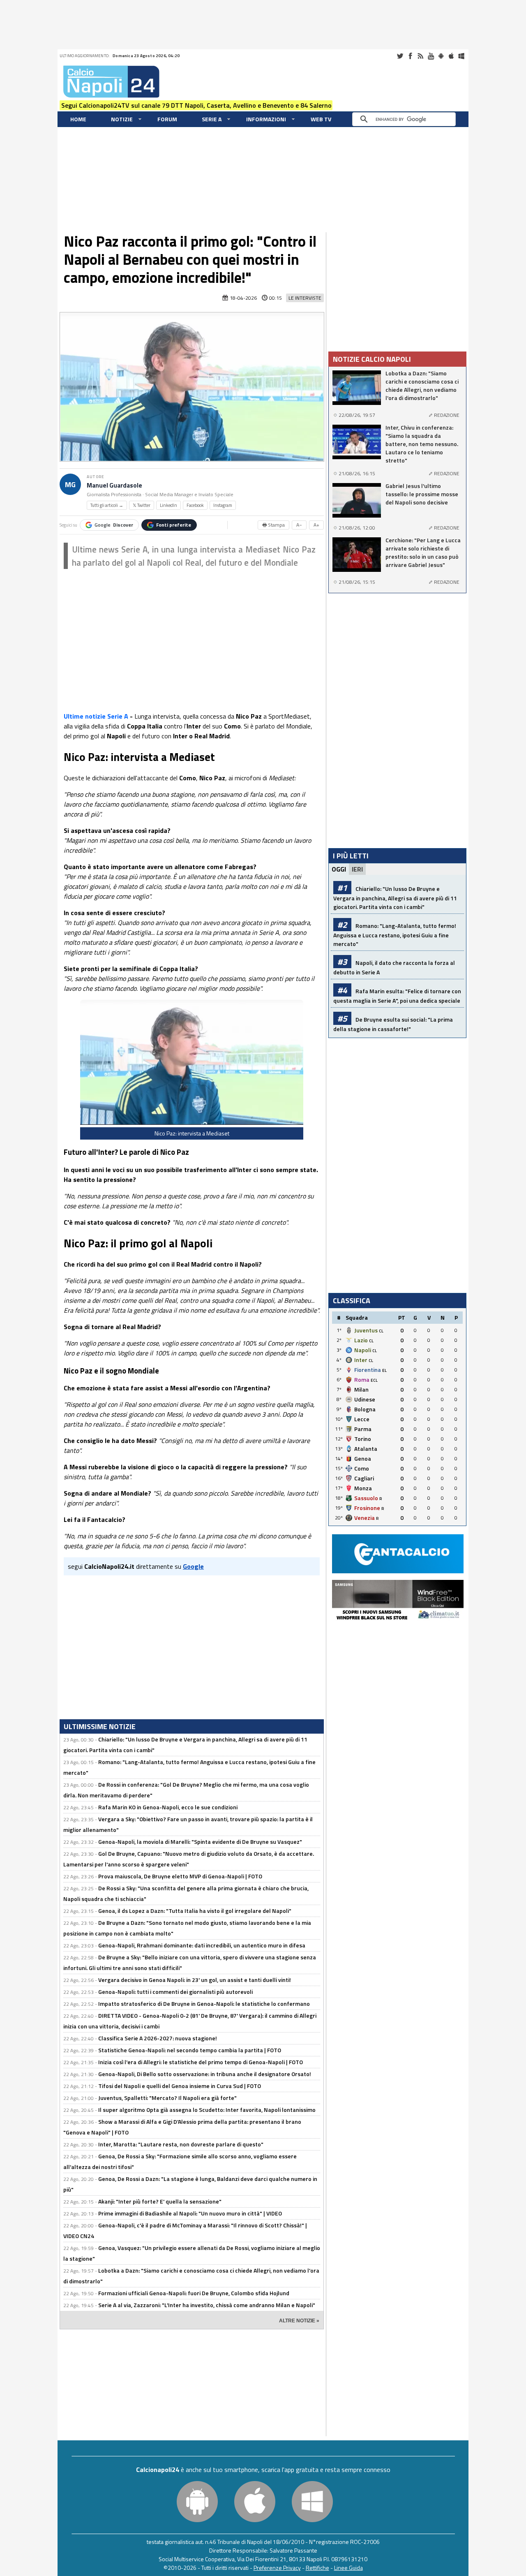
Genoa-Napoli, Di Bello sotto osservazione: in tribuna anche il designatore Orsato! (205, 2074)
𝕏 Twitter (142, 505)
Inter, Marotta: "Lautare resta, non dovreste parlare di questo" (181, 2144)
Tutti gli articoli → (107, 505)
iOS (451, 56)
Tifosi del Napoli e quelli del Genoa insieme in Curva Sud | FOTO (180, 2086)
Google (114, 525)
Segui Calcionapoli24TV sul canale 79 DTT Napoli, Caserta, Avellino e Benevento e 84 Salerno (196, 105)
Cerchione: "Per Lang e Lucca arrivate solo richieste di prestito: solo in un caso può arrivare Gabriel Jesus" (423, 553)
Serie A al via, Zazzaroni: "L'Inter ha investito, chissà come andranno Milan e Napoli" (207, 2305)
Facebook (410, 56)
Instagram (223, 505)
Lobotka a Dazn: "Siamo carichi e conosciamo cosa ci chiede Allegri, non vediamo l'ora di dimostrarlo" (422, 386)
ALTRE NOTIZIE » (299, 2321)
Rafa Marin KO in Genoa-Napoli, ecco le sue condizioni (168, 1807)
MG (70, 484)
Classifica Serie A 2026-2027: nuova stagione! (158, 2038)
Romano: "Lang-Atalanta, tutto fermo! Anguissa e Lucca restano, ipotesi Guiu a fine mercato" (395, 935)
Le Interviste (305, 298)
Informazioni (266, 119)
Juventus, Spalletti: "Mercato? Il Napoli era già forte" (167, 2098)
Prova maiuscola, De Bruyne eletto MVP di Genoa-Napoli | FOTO (180, 1876)
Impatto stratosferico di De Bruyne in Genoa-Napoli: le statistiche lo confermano (204, 2004)
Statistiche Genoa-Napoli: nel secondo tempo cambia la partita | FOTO (190, 2050)
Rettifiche (317, 2568)
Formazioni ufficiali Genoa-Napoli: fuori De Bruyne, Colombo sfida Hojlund (194, 2293)
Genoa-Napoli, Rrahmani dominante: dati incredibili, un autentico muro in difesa (202, 1945)
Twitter (400, 56)
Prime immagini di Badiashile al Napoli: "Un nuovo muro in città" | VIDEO (190, 2213)
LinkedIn (168, 505)
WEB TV (321, 119)
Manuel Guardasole (114, 485)
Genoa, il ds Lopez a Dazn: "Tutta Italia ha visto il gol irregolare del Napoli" (195, 1911)
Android (441, 56)
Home (78, 119)
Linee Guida (348, 2568)
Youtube (431, 56)
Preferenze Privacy (277, 2568)
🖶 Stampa (273, 525)
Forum (167, 119)
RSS (420, 56)
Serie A (212, 119)
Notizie (122, 119)
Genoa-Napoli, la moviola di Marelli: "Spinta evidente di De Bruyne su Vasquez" (200, 1842)
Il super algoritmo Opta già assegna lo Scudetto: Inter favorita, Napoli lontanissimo (207, 2110)
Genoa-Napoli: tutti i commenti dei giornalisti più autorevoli (175, 1992)
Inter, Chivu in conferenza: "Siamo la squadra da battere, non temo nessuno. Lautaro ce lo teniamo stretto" (422, 444)
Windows (461, 56)
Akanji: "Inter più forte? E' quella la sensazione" (160, 2201)
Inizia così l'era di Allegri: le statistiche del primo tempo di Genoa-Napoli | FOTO (201, 2062)
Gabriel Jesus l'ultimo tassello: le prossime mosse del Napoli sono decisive (422, 494)
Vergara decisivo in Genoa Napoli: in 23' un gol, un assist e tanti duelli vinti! (195, 1980)
